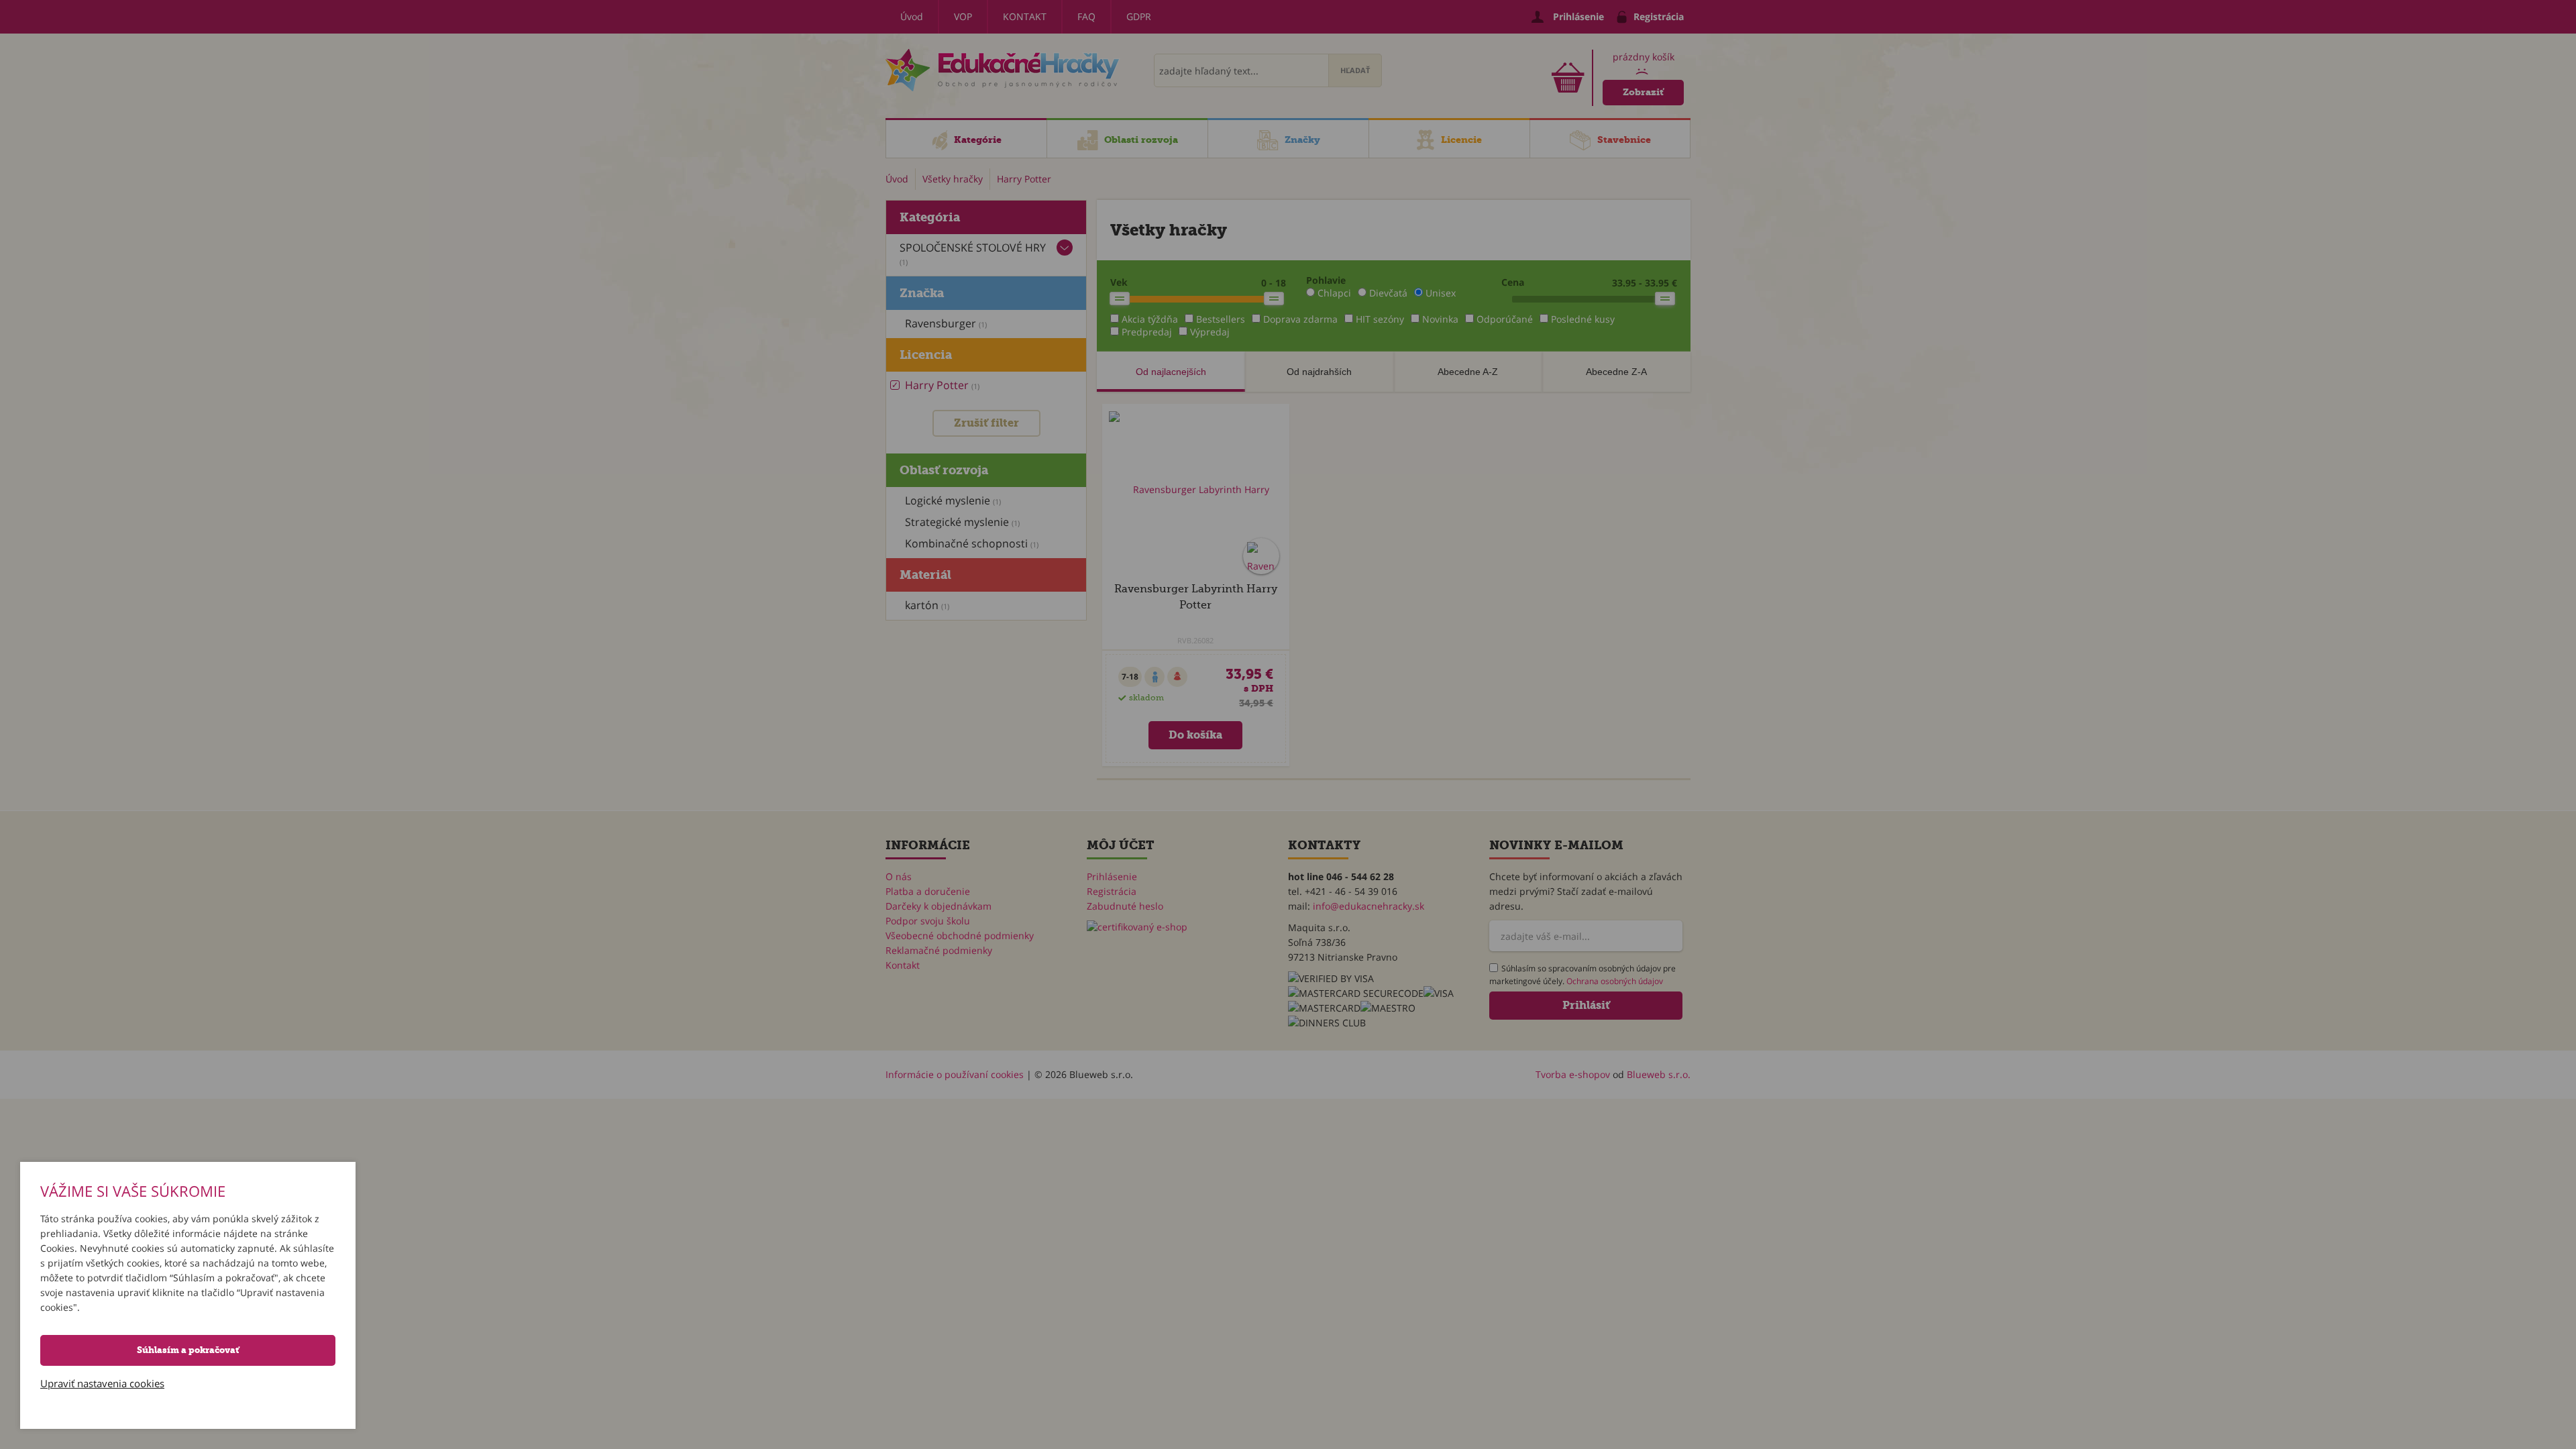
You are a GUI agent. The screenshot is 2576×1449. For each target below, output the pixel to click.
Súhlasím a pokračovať (188, 1350)
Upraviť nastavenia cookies (102, 1383)
